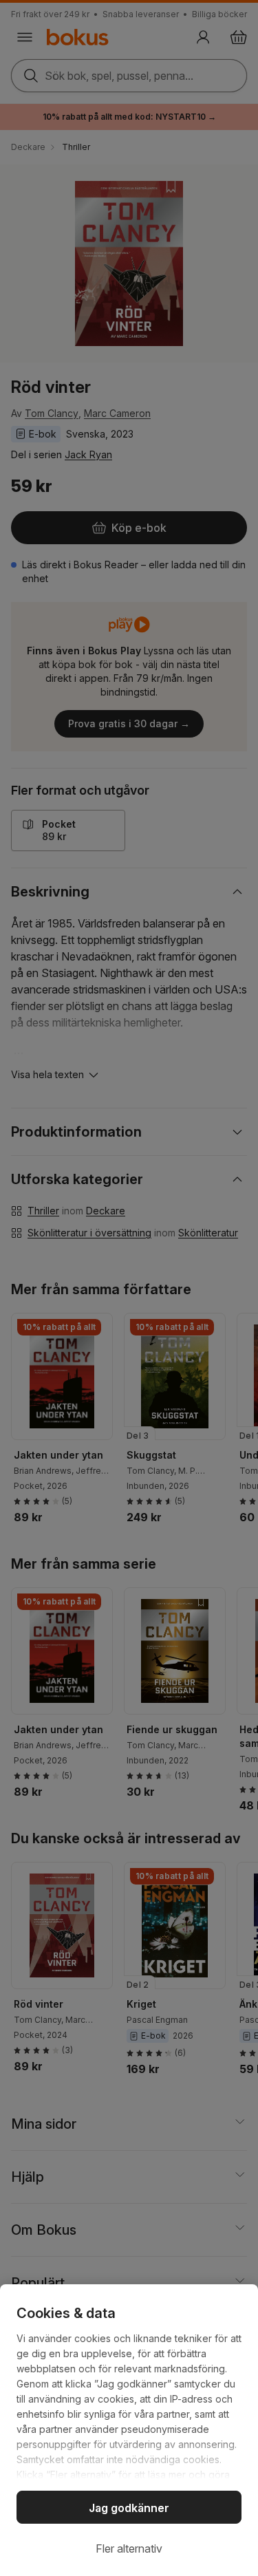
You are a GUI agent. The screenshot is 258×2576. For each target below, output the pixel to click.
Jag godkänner (129, 2508)
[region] (129, 2430)
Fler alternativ (129, 2548)
